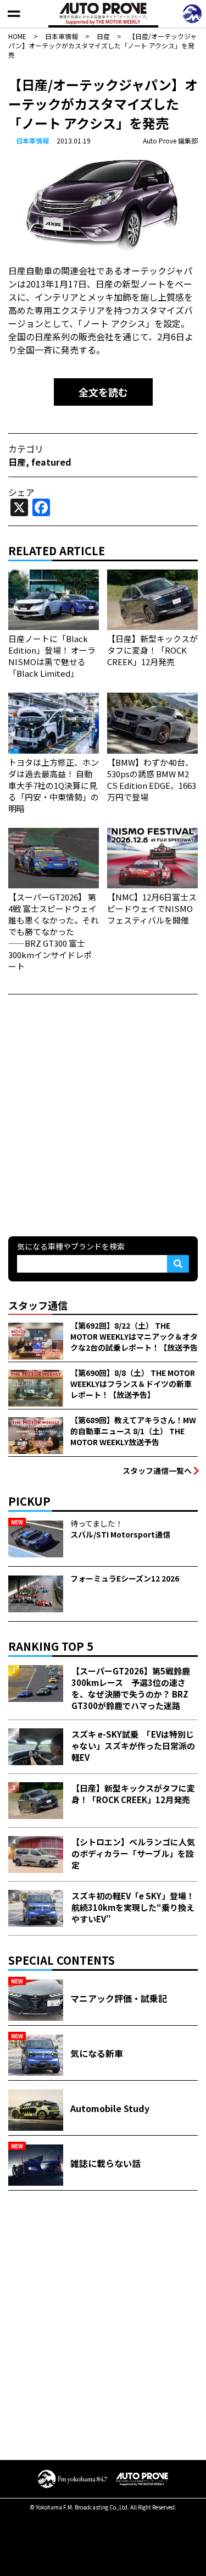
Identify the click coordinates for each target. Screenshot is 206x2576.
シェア (21, 492)
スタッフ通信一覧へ (157, 1471)
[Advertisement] (103, 1114)
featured (51, 462)
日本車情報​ (32, 140)
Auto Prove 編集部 (170, 140)
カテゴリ (26, 449)
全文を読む (103, 392)
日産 (17, 462)
